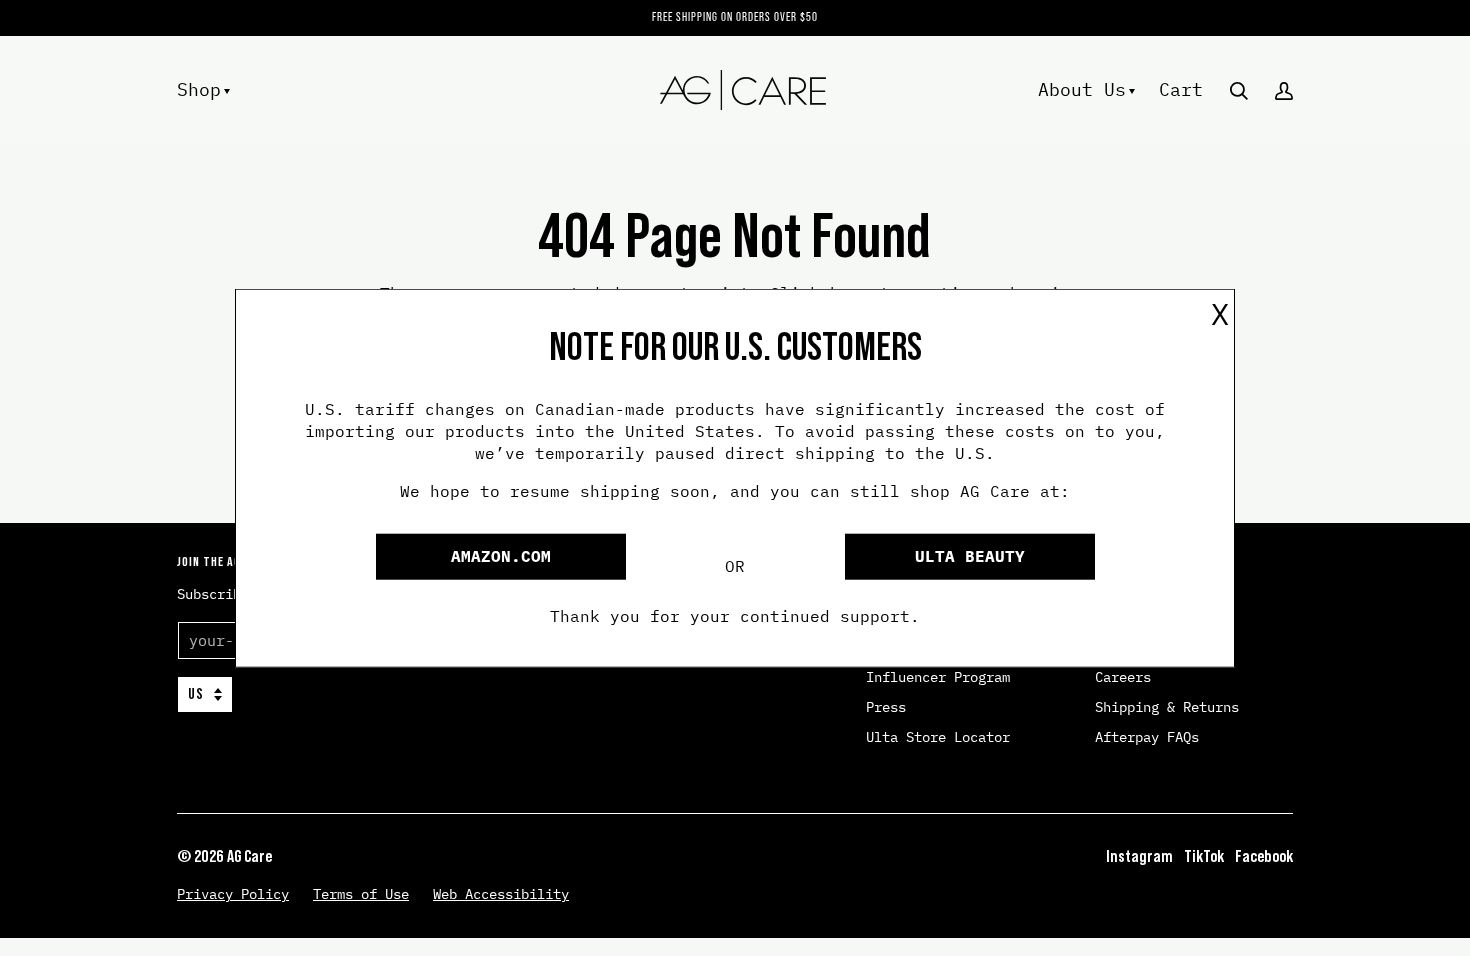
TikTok (1204, 856)
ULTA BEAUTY (970, 556)
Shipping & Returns (1167, 707)
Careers (1123, 677)
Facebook (1264, 856)
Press (886, 707)
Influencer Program (938, 677)
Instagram (1139, 856)
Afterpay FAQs (1147, 737)
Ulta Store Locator (938, 737)
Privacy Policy (233, 894)
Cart (1181, 88)
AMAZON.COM (501, 556)
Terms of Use (361, 894)
